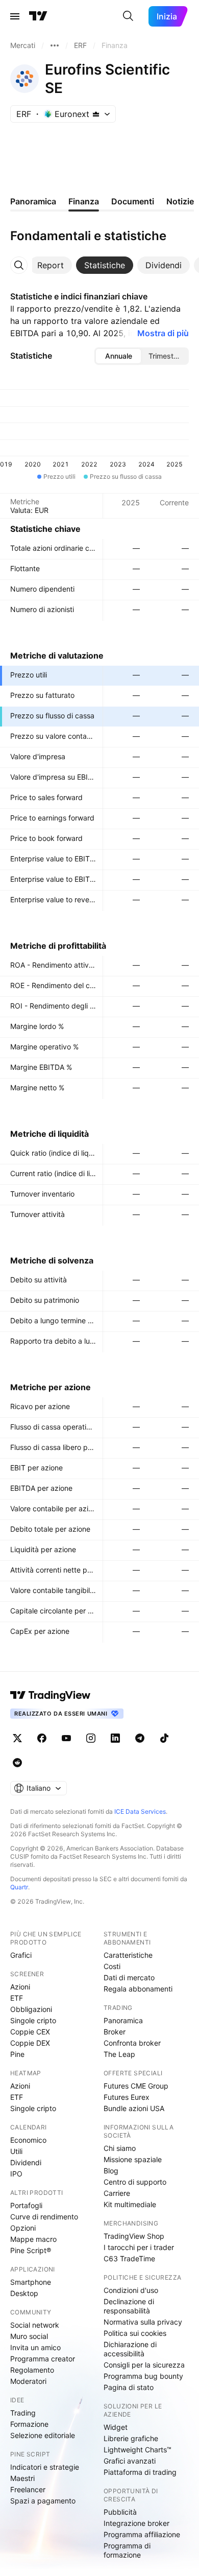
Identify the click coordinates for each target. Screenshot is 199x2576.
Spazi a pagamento (43, 2501)
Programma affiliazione (142, 2534)
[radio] (118, 356)
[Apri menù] (15, 16)
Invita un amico (35, 2347)
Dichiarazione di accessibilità (130, 2349)
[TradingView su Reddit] (17, 1763)
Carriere (117, 2193)
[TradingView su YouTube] (66, 1738)
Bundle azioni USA (134, 2108)
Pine (17, 2054)
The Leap (119, 2054)
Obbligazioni (31, 2009)
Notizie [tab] (180, 201)
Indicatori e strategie (45, 2467)
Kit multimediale (130, 2204)
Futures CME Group (136, 2086)
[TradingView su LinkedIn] (115, 1738)
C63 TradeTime (129, 2258)
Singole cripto (33, 2020)
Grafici (21, 1955)
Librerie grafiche (131, 2438)
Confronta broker (132, 2043)
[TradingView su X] (17, 1738)
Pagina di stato (129, 2387)
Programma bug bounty (143, 2376)
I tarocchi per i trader (139, 2247)
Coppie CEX (30, 2032)
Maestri (22, 2478)
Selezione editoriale (43, 2435)
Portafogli (26, 2205)
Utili (16, 2151)
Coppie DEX (30, 2043)
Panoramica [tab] (33, 201)
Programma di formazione (127, 2550)
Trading (23, 2413)
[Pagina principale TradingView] (38, 16)
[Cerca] (128, 16)
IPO (16, 2174)
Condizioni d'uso (131, 2290)
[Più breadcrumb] (55, 45)
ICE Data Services (140, 1811)
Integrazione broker (136, 2523)
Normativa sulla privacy (143, 2322)
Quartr (19, 1887)
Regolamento (32, 2370)
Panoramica (123, 2020)
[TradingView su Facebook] (42, 1738)
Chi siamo (120, 2148)
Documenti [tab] (133, 201)
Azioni (20, 1987)
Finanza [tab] (84, 201)
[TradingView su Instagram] (91, 1738)
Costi (112, 1966)
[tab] (51, 265)
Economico (28, 2140)
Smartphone (31, 2282)
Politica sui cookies (135, 2333)
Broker (115, 2032)
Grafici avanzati (130, 2461)
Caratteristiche (128, 1955)
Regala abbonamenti (138, 1989)
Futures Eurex (127, 2097)
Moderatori (28, 2381)
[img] (96, 114)
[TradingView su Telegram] (140, 1738)
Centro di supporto (135, 2182)
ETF (17, 1998)
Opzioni (23, 2228)
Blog (111, 2171)
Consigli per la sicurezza (144, 2365)
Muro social (29, 2336)
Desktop (24, 2293)
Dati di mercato (129, 1977)
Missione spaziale (133, 2159)
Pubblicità (120, 2512)
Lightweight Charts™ (138, 2450)
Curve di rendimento (44, 2217)
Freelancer (28, 2489)
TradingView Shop (134, 2236)
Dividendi (26, 2162)
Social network (35, 2325)
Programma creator (43, 2359)
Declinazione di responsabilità (129, 2306)
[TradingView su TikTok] (164, 1738)
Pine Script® (31, 2250)
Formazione (29, 2424)
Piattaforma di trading (140, 2472)
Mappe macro (33, 2239)
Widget (116, 2427)
